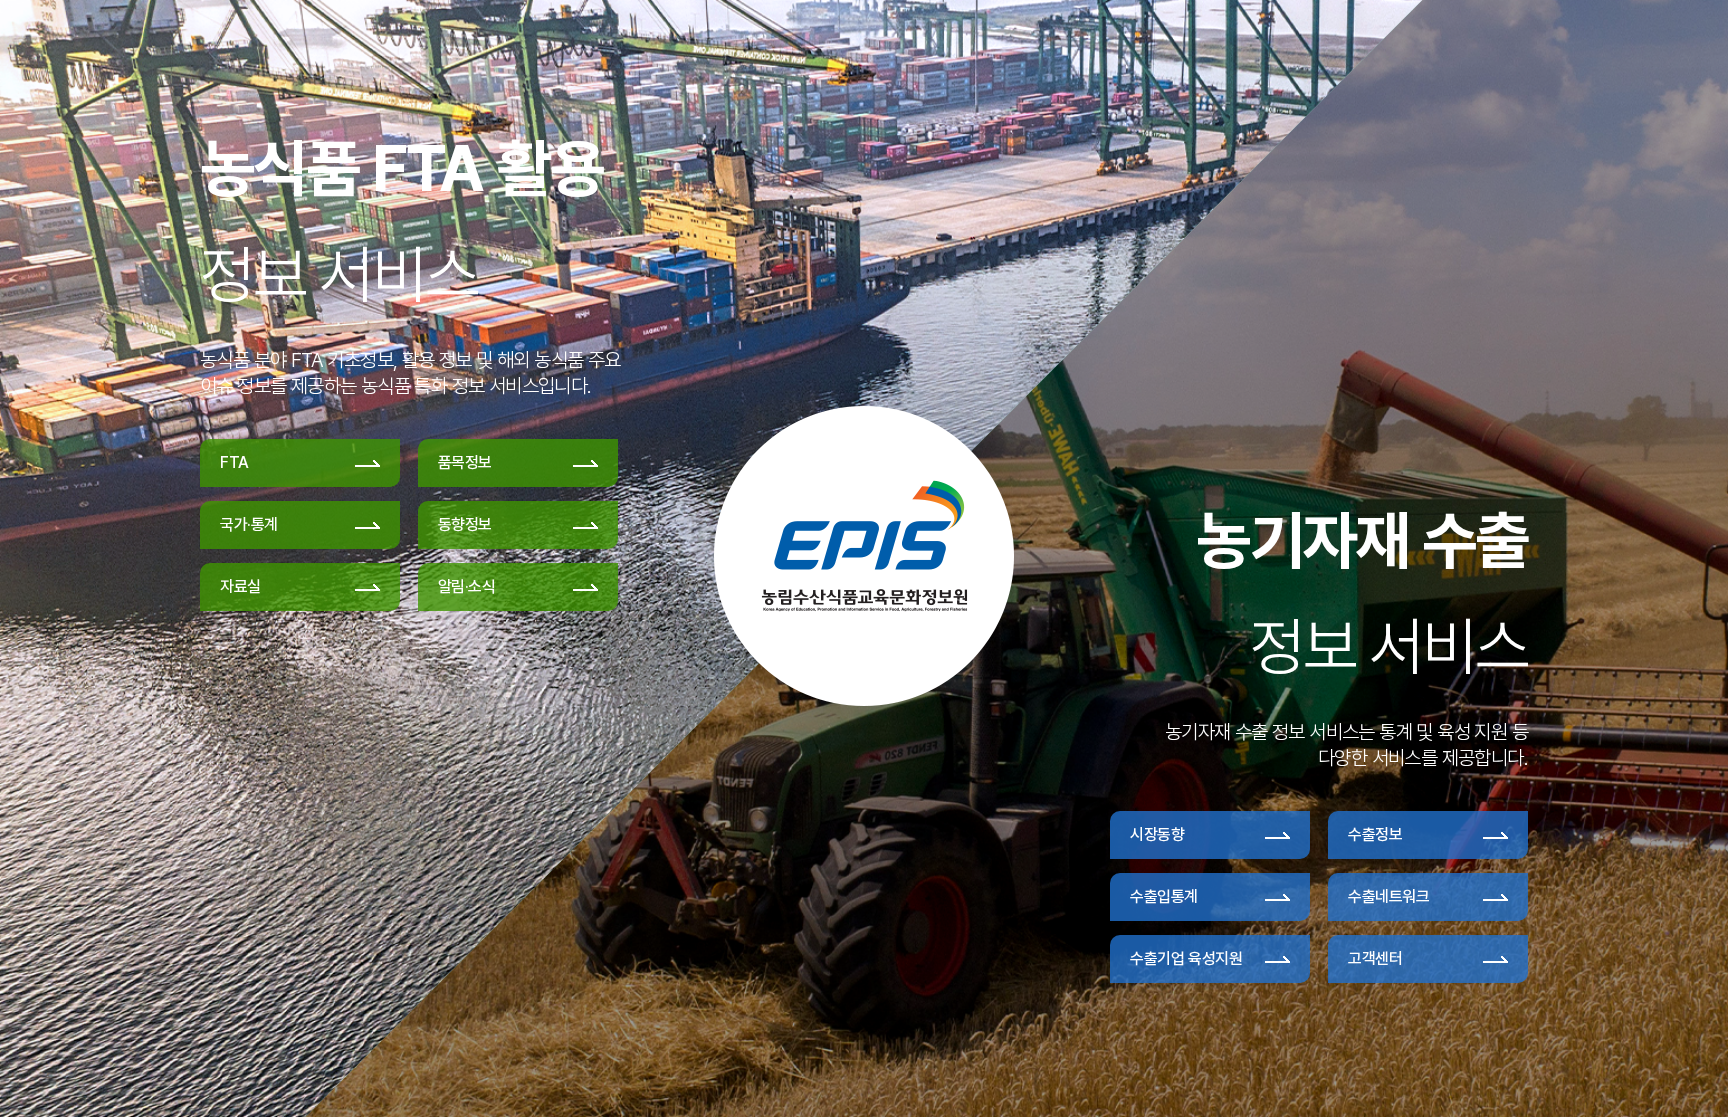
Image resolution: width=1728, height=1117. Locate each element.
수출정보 (1375, 834)
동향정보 (465, 524)
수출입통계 (1164, 896)
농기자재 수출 (1362, 540)
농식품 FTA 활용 (401, 168)
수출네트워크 (1388, 896)
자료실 (240, 586)
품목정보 (465, 462)
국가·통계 (249, 524)
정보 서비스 (339, 274)
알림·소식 (467, 586)
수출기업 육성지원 (1186, 958)
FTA (234, 462)
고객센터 (1375, 958)
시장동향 (1157, 834)
